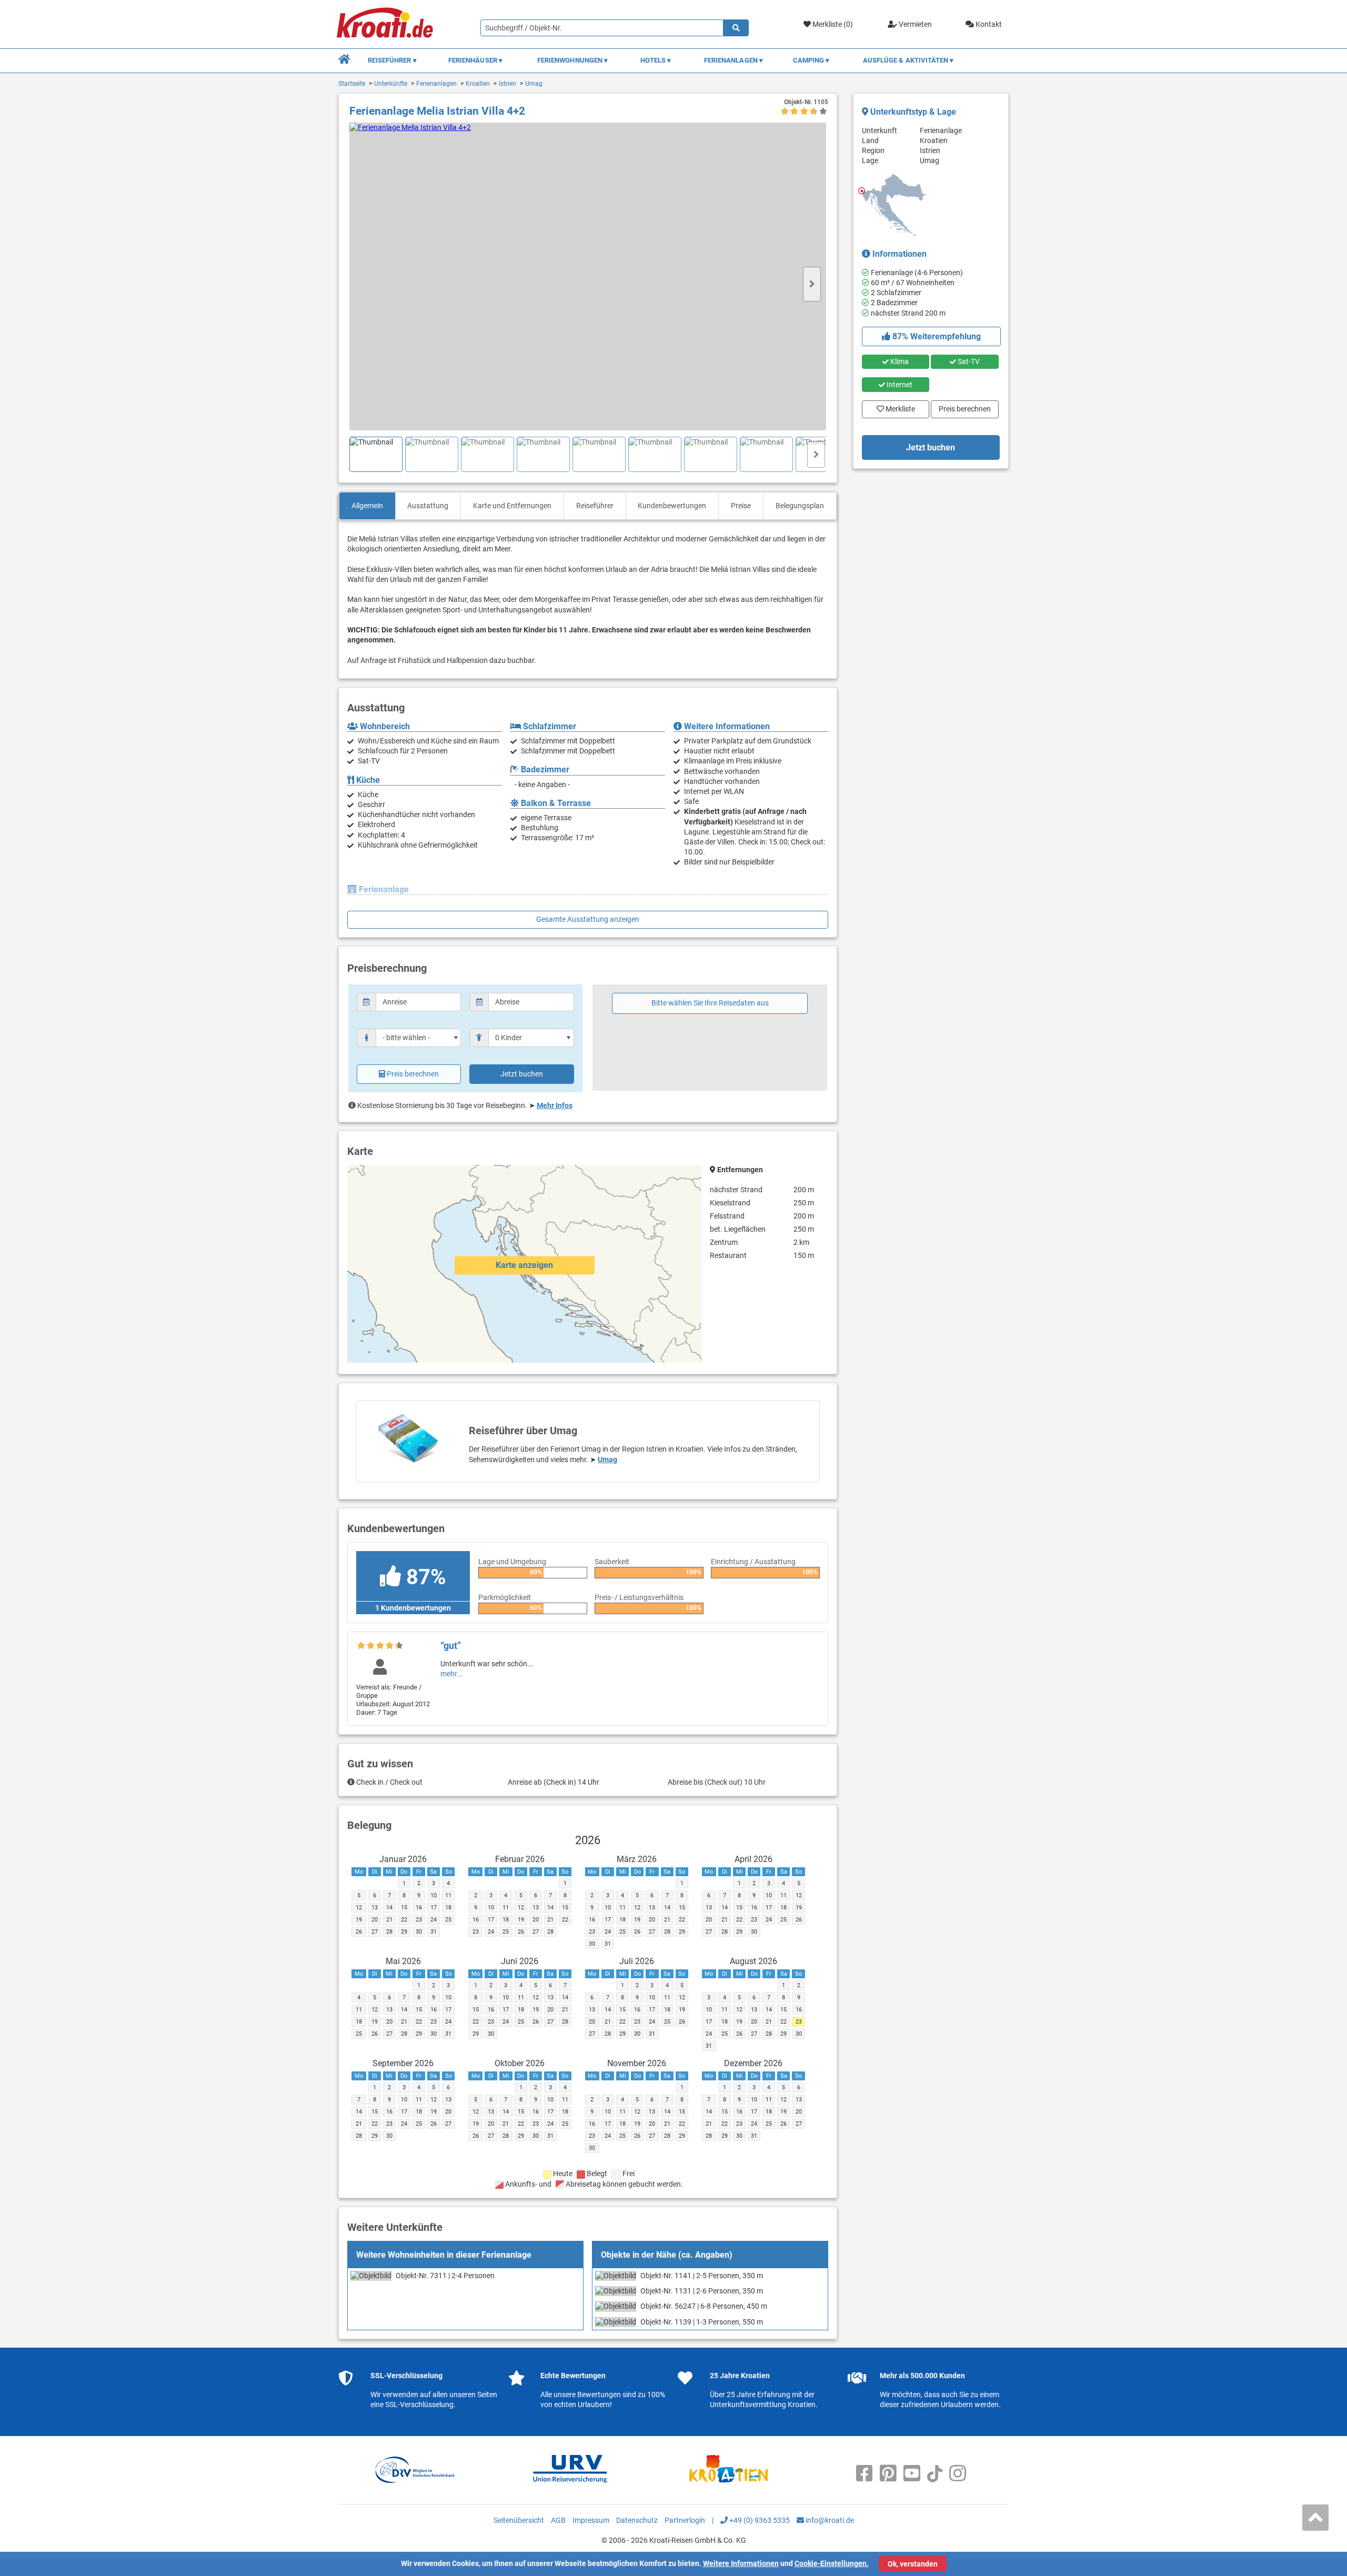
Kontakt (988, 24)
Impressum (591, 2520)
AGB (558, 2520)
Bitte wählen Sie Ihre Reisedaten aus (710, 1003)
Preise (741, 506)
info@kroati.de (829, 2520)
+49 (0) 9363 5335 (759, 2520)
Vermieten (914, 24)
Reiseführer (595, 506)
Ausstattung (428, 506)
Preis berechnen (413, 1074)
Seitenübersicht (519, 2520)
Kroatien (478, 84)
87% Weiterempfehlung (936, 336)
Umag (534, 84)
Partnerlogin (685, 2520)
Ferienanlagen (436, 84)
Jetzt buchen (522, 1074)
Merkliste (897, 407)
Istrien (507, 84)
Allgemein (367, 506)
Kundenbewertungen (672, 506)
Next (812, 284)
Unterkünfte (391, 84)
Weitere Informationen (741, 2563)
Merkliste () (832, 24)
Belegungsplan (800, 506)
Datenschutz (637, 2520)
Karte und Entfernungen (512, 506)
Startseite (352, 84)
